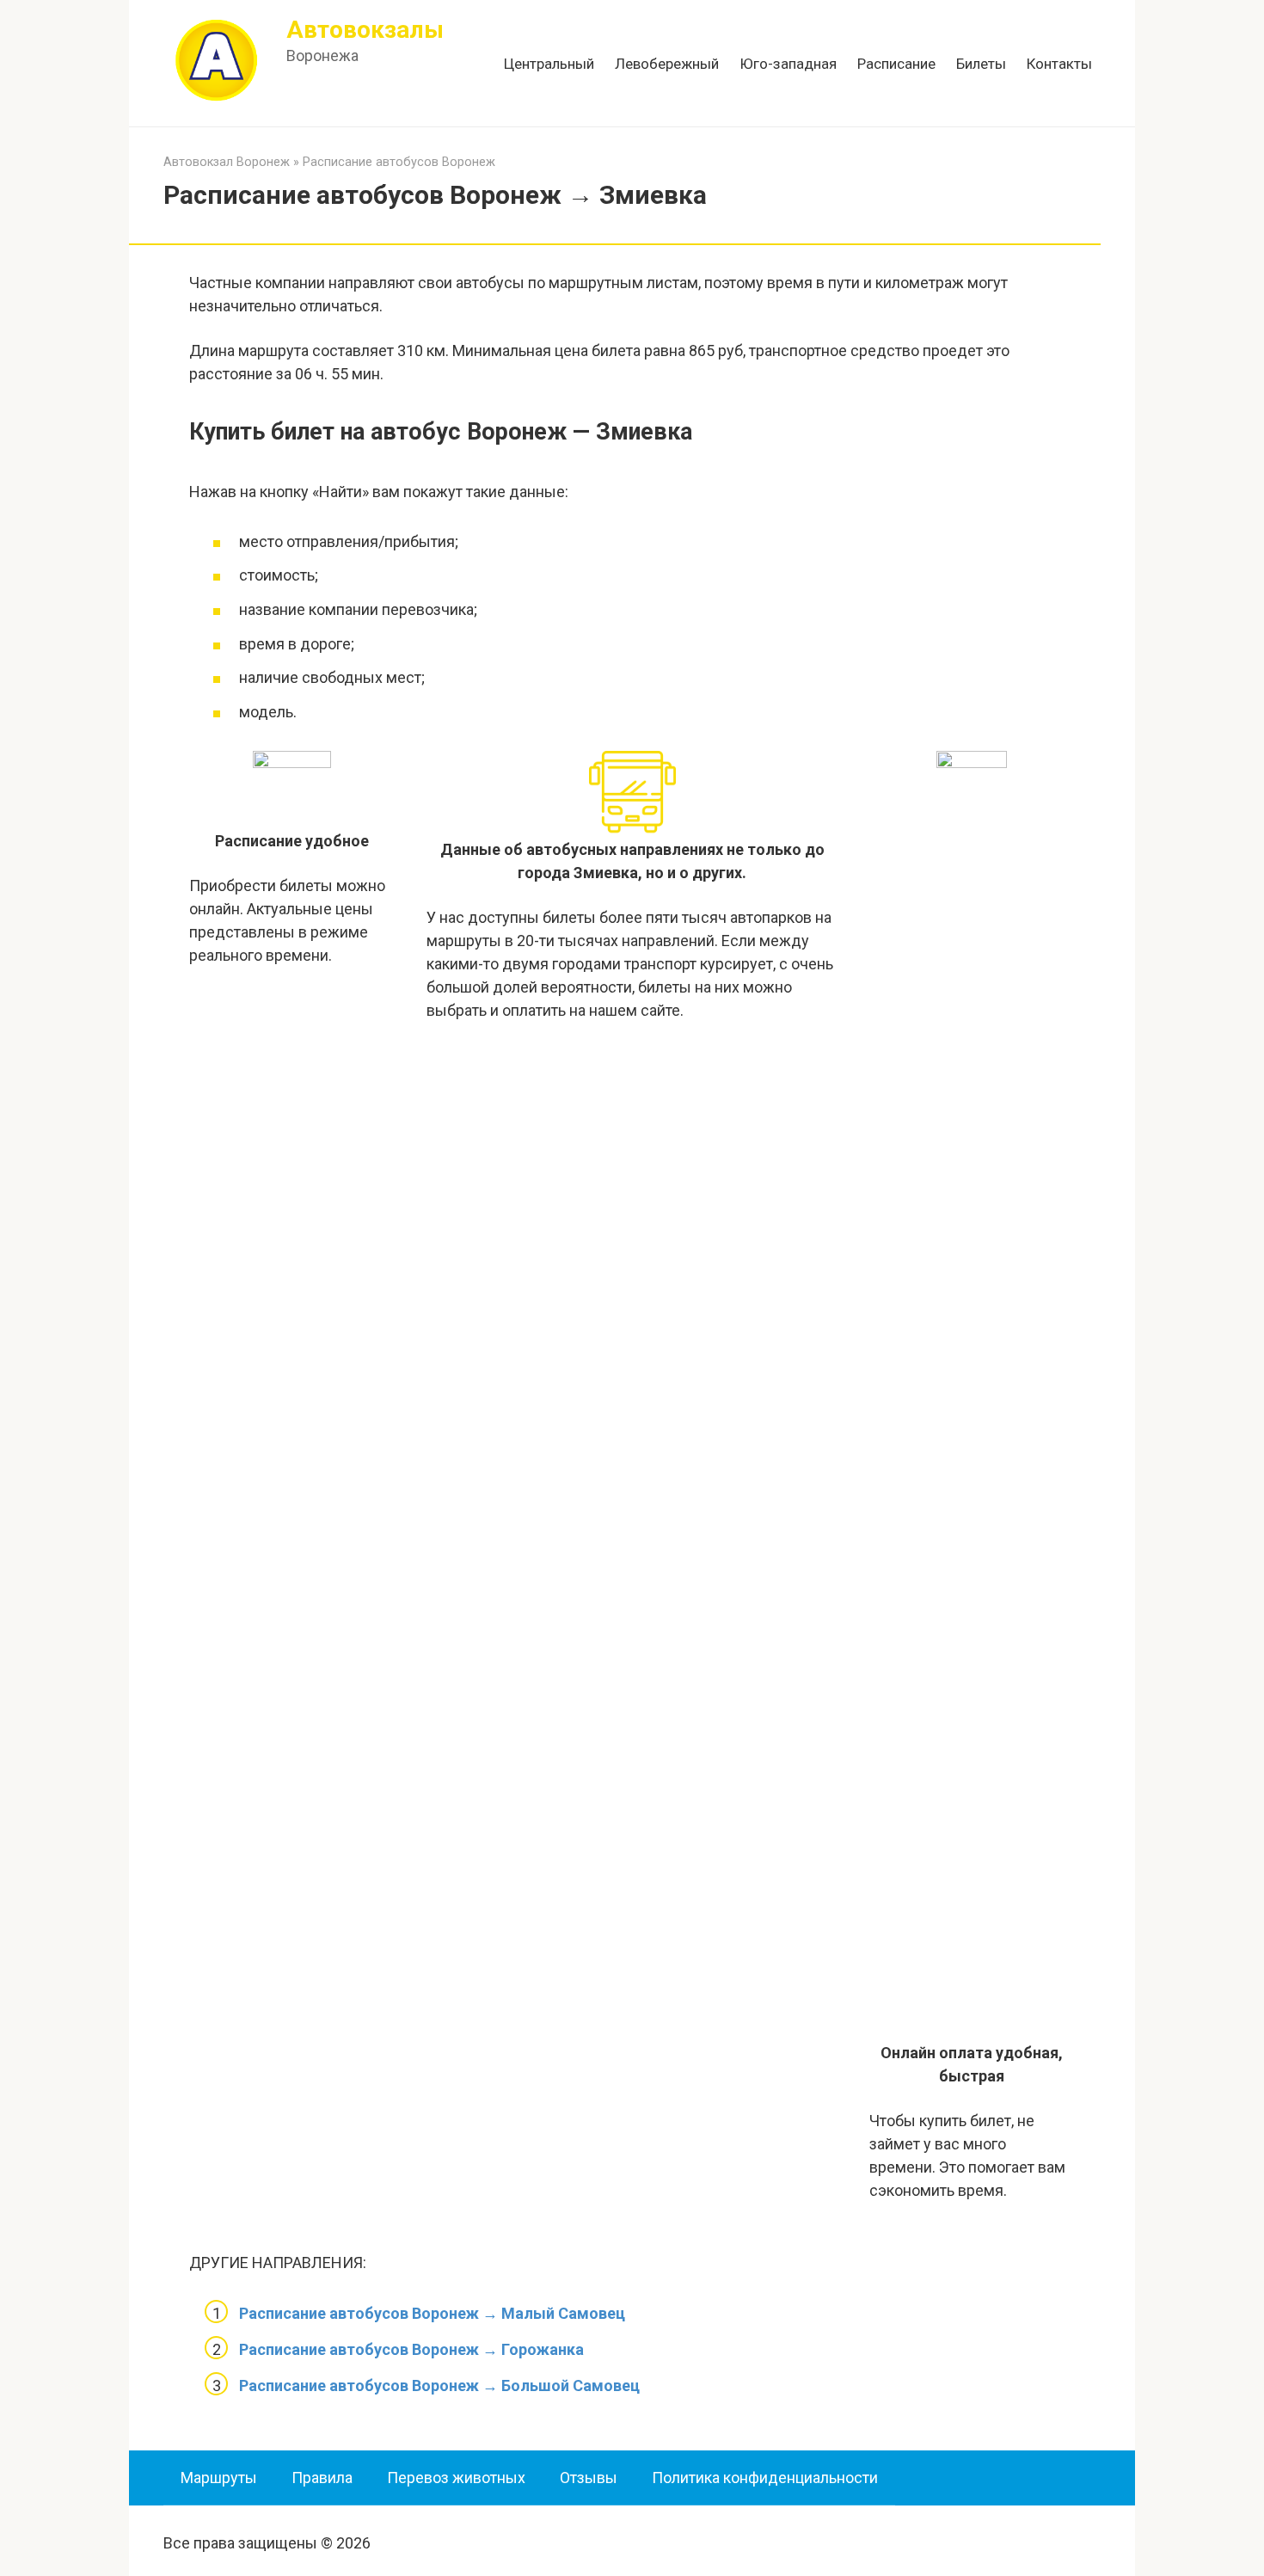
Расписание (896, 64)
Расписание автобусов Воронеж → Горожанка (411, 2349)
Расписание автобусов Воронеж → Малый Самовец (432, 2313)
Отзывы (589, 2478)
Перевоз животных (456, 2478)
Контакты (1059, 64)
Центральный (549, 64)
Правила (322, 2478)
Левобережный (667, 64)
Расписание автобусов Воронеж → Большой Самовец (439, 2385)
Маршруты (219, 2478)
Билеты (981, 64)
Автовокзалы (365, 30)
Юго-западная (788, 64)
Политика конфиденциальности (765, 2478)
